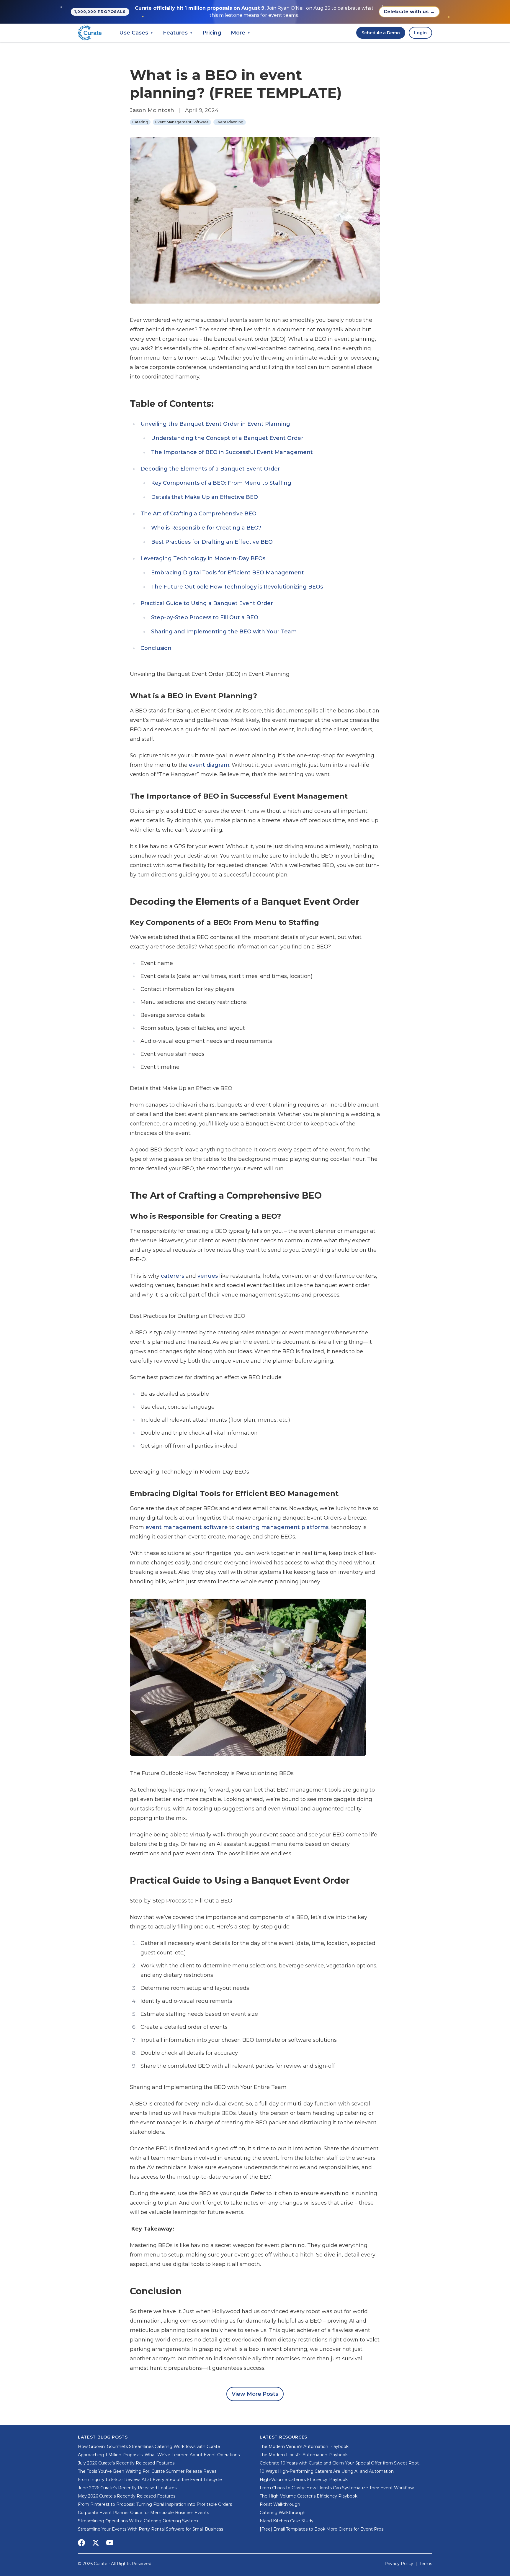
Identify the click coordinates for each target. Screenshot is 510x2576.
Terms (426, 2564)
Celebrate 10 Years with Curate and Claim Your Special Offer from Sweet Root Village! (339, 2463)
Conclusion (156, 648)
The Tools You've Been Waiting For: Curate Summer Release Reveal (148, 2471)
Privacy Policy (399, 2564)
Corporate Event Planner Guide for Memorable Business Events (143, 2513)
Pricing (212, 33)
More (241, 33)
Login (420, 33)
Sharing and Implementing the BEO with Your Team (224, 632)
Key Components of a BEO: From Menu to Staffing (221, 483)
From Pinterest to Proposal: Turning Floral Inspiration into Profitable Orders (155, 2504)
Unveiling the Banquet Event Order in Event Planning (215, 424)
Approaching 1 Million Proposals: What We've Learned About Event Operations (159, 2455)
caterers (173, 1276)
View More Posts (255, 2394)
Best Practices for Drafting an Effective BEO (212, 542)
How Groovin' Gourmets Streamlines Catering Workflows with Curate (149, 2446)
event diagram (209, 765)
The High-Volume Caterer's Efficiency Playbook (309, 2496)
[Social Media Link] (81, 2543)
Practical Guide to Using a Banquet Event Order (207, 603)
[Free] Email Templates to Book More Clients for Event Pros (322, 2529)
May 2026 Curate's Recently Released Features (127, 2496)
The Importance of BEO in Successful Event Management (232, 452)
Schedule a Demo (381, 33)
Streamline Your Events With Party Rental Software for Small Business (151, 2529)
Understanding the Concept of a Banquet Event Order (227, 438)
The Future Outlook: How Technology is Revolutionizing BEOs (237, 587)
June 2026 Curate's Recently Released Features (127, 2488)
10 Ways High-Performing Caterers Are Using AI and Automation (327, 2471)
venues (208, 1276)
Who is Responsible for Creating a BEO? (206, 528)
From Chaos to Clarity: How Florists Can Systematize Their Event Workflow (337, 2488)
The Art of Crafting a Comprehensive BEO (198, 514)
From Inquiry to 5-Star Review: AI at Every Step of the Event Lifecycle (150, 2480)
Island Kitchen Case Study (287, 2521)
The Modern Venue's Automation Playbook (304, 2446)
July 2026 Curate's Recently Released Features (126, 2463)
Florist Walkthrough (280, 2504)
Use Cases (136, 33)
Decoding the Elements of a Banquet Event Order (210, 469)
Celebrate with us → (409, 12)
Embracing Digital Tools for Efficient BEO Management (228, 573)
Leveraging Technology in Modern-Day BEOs (203, 558)
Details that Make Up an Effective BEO (205, 497)
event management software (187, 1527)
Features (178, 33)
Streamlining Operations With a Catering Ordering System (138, 2521)
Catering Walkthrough (283, 2513)
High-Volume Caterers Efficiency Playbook (304, 2480)
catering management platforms (282, 1527)
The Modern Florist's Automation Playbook (304, 2455)
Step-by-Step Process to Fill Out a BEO (205, 617)
